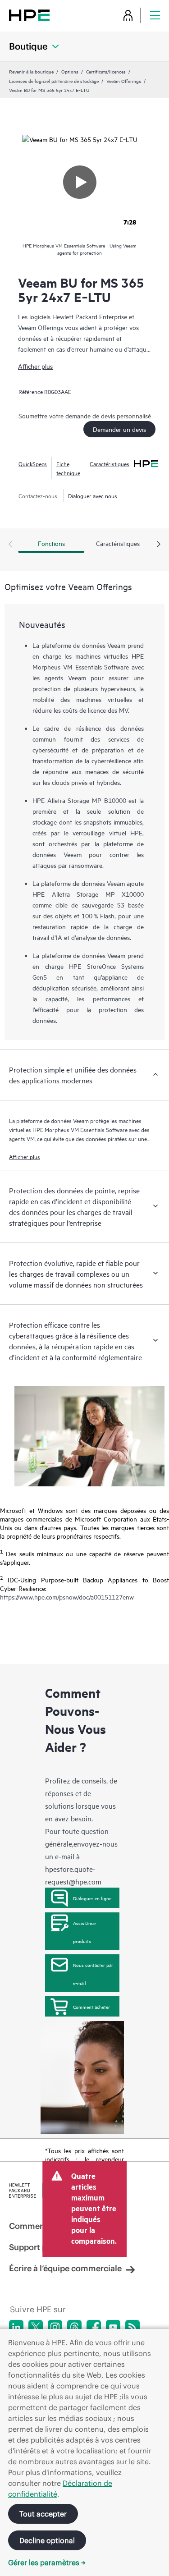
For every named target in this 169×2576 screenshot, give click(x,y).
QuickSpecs (33, 463)
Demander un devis (119, 429)
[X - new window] (36, 2327)
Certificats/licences (106, 71)
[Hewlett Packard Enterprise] (29, 15)
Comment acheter (91, 2007)
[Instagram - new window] (55, 2327)
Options (70, 71)
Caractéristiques (110, 463)
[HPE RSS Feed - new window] (132, 2327)
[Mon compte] (128, 15)
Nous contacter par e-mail (93, 1974)
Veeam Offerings (124, 81)
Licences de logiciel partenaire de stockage (54, 81)
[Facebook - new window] (94, 2327)
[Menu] (155, 15)
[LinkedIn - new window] (16, 2327)
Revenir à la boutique (31, 71)
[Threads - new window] (74, 2327)
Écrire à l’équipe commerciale (65, 2268)
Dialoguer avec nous (93, 495)
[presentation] (159, 545)
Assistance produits (84, 1932)
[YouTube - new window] (113, 2327)
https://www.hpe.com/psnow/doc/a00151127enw (67, 1597)
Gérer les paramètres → (47, 2562)
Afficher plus (35, 366)
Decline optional (47, 2540)
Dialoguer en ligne (92, 1898)
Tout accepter (43, 2514)
